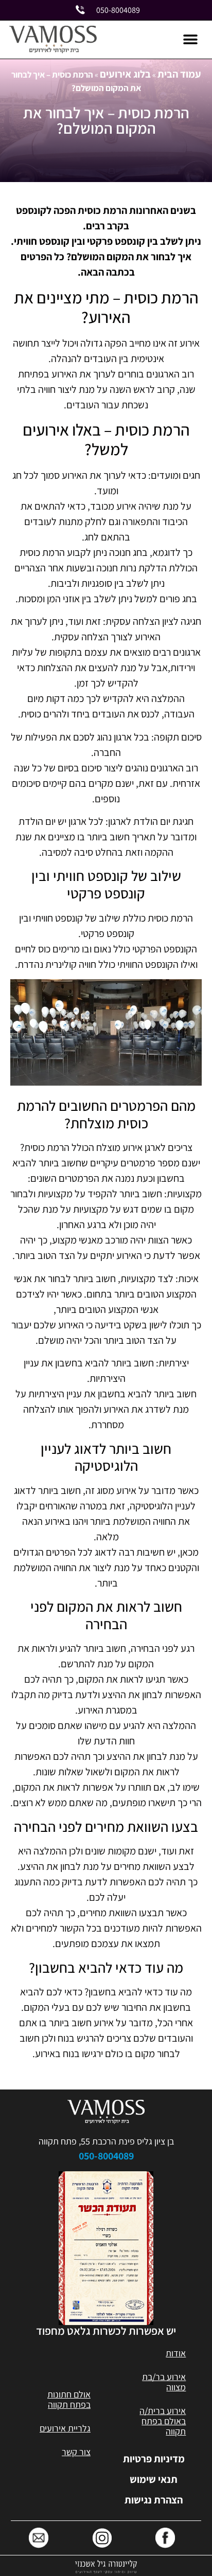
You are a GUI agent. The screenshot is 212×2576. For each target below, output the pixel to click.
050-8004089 (106, 2156)
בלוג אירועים (125, 74)
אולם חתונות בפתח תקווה (69, 2399)
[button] (190, 40)
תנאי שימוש (154, 2479)
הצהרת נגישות (154, 2500)
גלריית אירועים (65, 2428)
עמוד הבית (179, 74)
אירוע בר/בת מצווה (164, 2382)
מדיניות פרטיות (154, 2459)
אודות (176, 2353)
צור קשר (76, 2452)
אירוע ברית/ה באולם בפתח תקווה (163, 2421)
